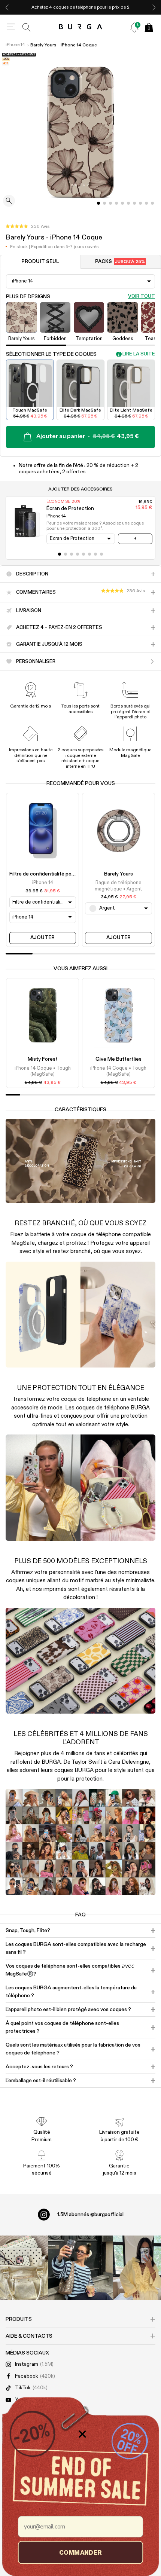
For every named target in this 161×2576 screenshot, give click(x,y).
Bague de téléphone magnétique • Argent (119, 886)
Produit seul (40, 262)
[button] (28, 227)
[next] (154, 7)
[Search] (27, 27)
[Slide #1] (104, 203)
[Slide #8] (146, 203)
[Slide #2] (110, 203)
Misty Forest (43, 1059)
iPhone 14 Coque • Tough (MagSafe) (43, 1071)
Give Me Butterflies (119, 1059)
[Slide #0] (98, 203)
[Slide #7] (140, 203)
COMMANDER (80, 2552)
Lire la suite (139, 354)
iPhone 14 (15, 45)
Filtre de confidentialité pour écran (50, 874)
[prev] (7, 7)
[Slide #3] (116, 203)
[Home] (81, 27)
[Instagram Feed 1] (80, 2268)
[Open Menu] (11, 27)
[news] (134, 27)
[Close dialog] (82, 2434)
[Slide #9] (152, 203)
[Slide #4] (122, 203)
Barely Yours (119, 874)
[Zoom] (9, 201)
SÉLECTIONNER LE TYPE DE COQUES (51, 354)
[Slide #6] (134, 203)
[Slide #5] (128, 203)
